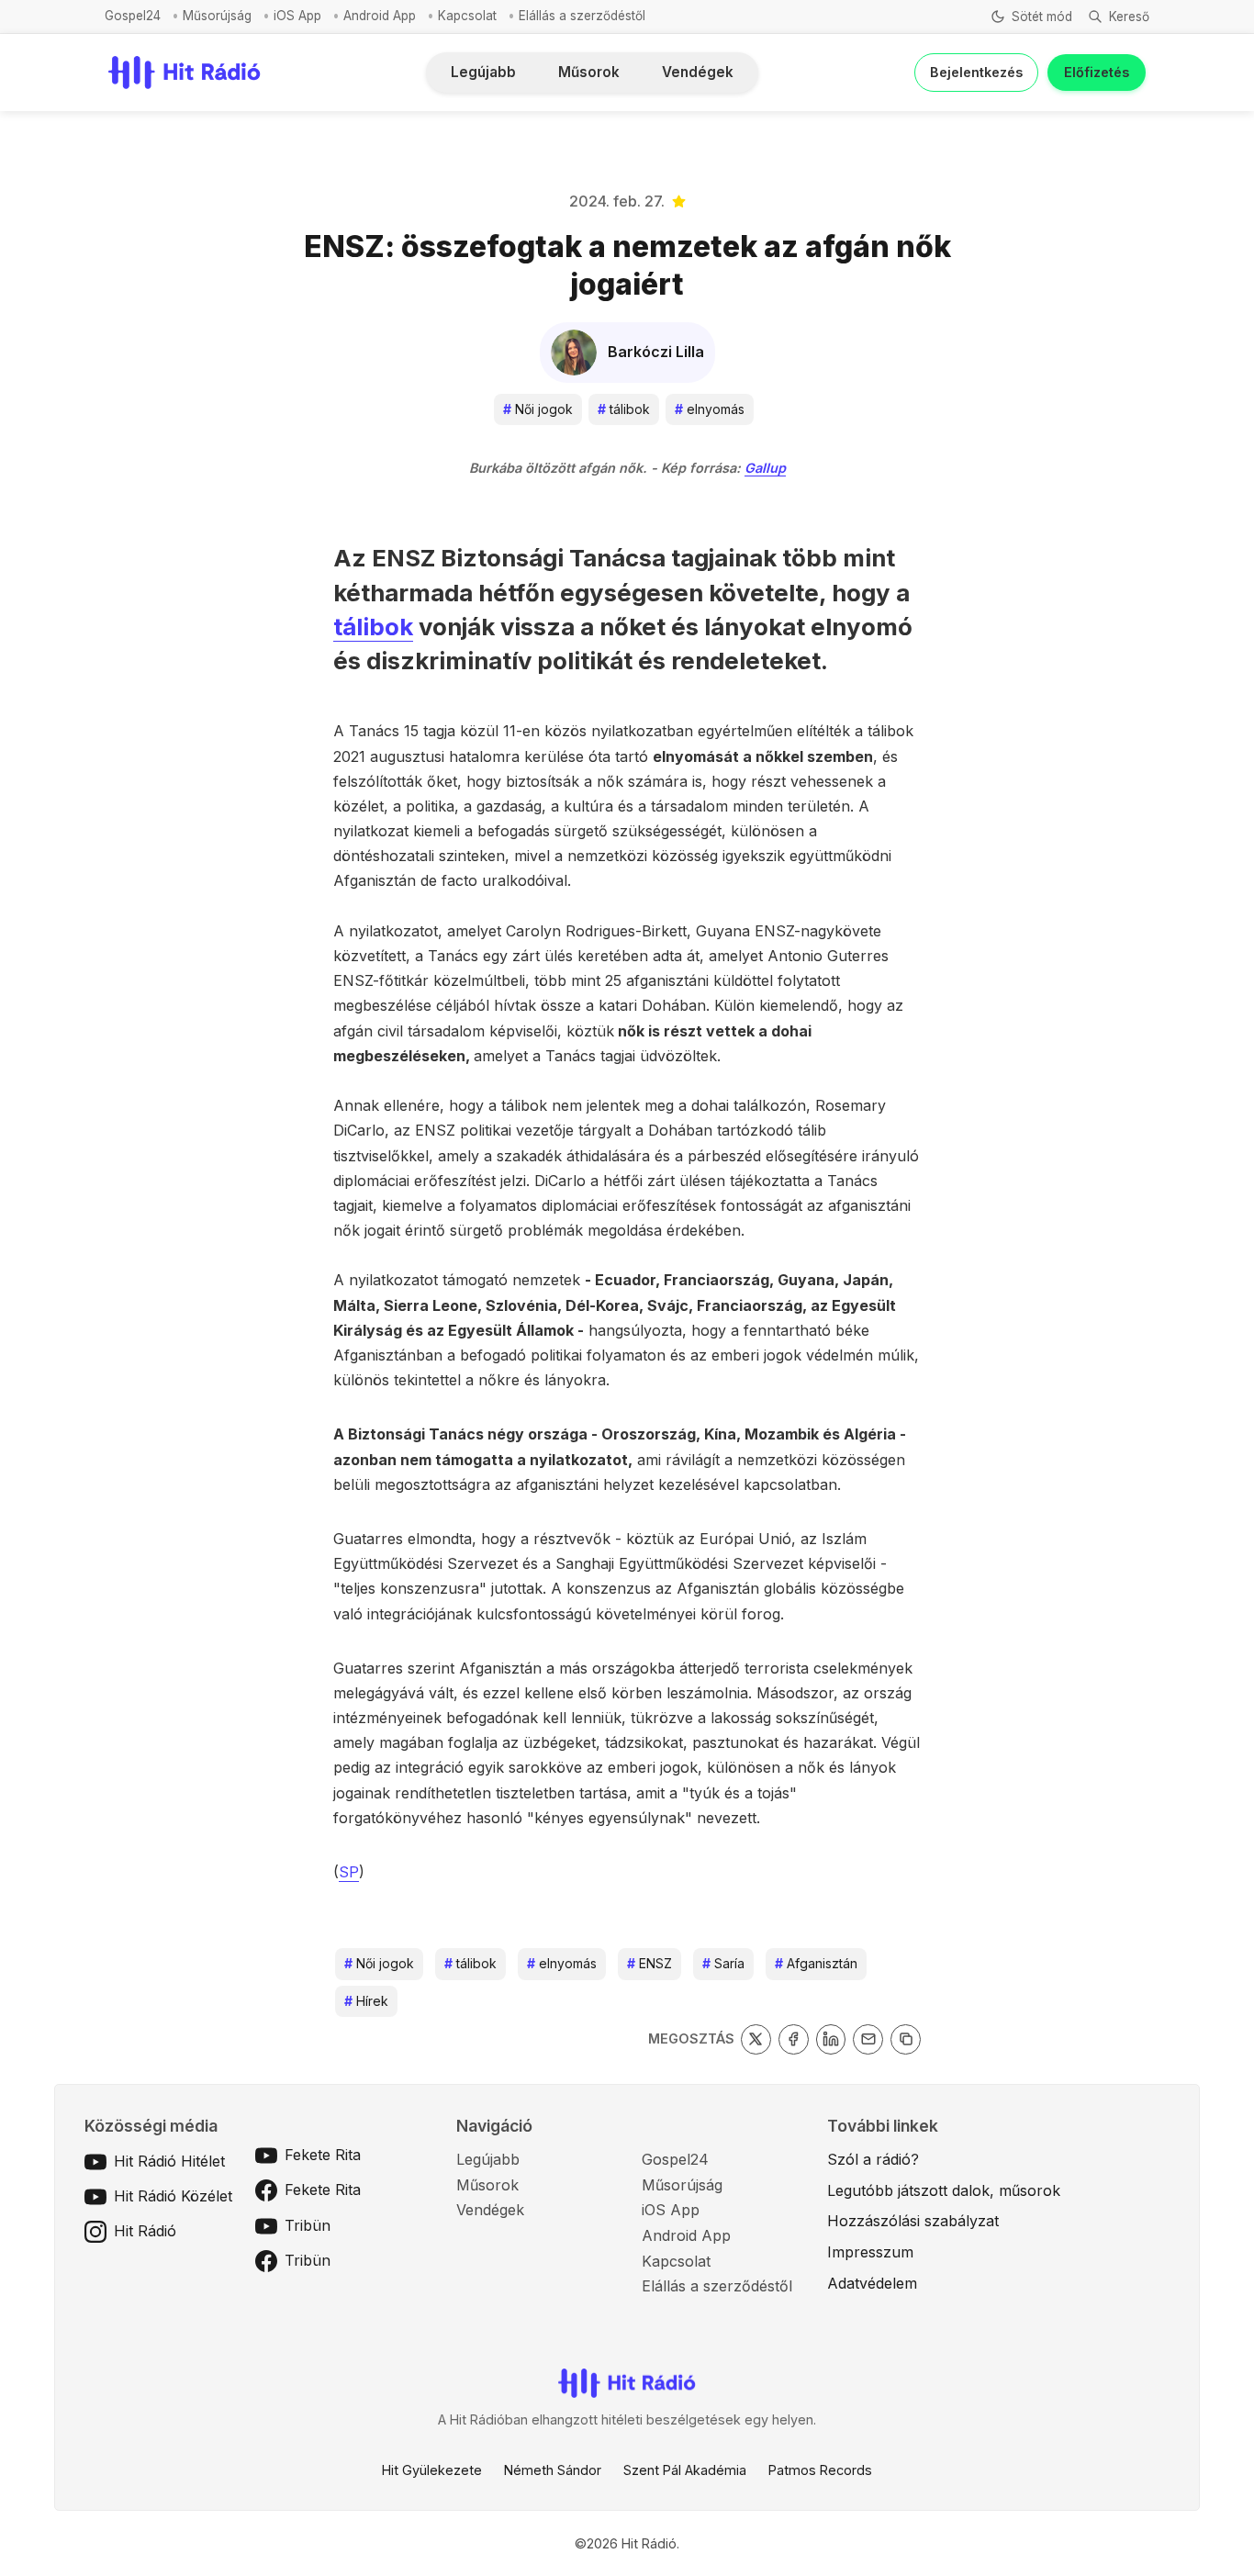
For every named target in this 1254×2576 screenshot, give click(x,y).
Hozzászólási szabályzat (913, 2221)
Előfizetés (1097, 72)
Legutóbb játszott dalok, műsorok (944, 2190)
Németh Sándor (553, 2470)
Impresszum (870, 2252)
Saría (723, 1963)
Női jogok (538, 409)
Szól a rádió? (873, 2159)
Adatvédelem (872, 2283)
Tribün (308, 2225)
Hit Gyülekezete (432, 2470)
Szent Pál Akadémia (685, 2470)
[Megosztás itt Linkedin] (831, 2039)
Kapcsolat (467, 16)
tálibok (624, 409)
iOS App (297, 16)
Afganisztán (816, 1963)
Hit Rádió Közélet (173, 2196)
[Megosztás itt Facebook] (794, 2039)
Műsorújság (217, 16)
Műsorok (589, 72)
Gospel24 (133, 16)
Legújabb (483, 72)
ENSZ (649, 1963)
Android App (380, 16)
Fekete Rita (323, 2155)
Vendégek (698, 72)
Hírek (366, 2001)
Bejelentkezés (976, 72)
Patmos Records (820, 2470)
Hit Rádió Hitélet (169, 2161)
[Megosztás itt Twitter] (756, 2039)
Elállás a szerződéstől (582, 16)
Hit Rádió (145, 2231)
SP (349, 1872)
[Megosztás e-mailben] (868, 2039)
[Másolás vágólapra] (906, 2039)
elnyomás (710, 409)
